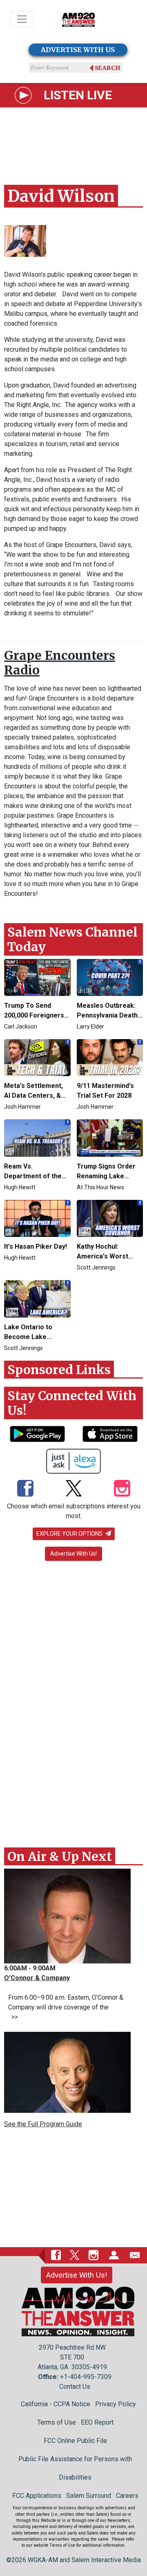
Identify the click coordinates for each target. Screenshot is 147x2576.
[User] (114, 2255)
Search (108, 68)
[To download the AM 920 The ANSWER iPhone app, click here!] (110, 1434)
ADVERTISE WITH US (78, 50)
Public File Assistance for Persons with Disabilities (75, 2468)
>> (13, 2017)
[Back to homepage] (78, 19)
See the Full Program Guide (43, 2124)
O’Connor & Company (37, 1978)
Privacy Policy (116, 2404)
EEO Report (97, 2422)
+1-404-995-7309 (86, 2377)
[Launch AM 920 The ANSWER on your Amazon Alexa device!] (74, 1461)
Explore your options (70, 1534)
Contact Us (75, 2387)
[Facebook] (25, 1489)
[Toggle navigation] (22, 19)
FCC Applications (37, 2496)
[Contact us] (135, 2255)
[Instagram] (122, 1489)
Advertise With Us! (73, 1554)
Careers (127, 2496)
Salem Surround (89, 2496)
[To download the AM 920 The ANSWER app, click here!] (37, 1434)
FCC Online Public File (75, 2441)
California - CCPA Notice (56, 2404)
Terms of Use (57, 2422)
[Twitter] (74, 1489)
